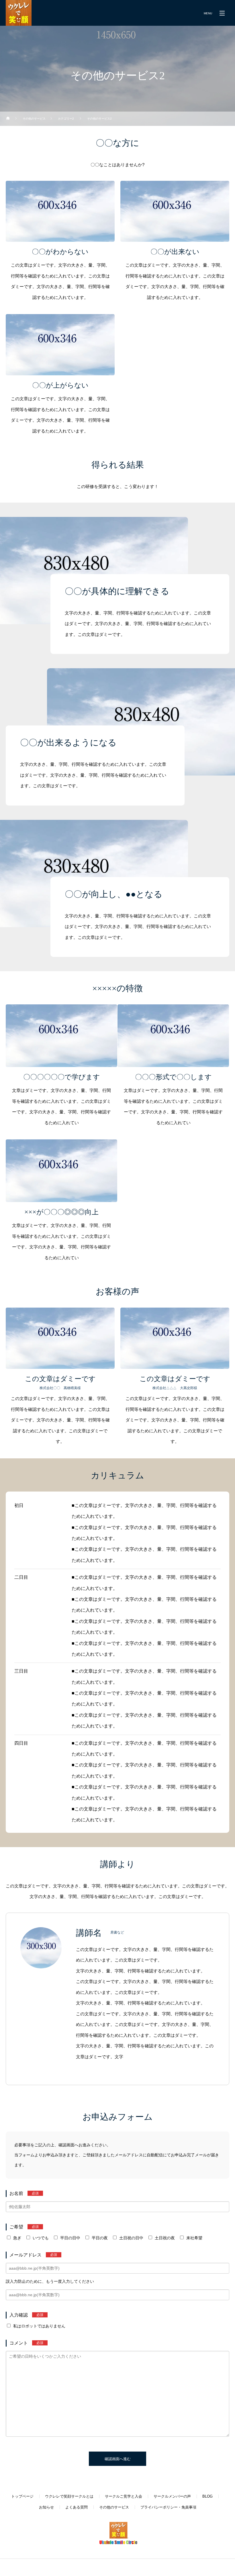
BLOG (207, 2496)
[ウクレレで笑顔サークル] (19, 13)
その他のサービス (114, 2507)
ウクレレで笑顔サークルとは (69, 2496)
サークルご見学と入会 (124, 2496)
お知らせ (46, 2507)
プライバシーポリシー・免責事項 (168, 2507)
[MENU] (222, 13)
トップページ (22, 2496)
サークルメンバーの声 (172, 2496)
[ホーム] (8, 119)
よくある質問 (77, 2507)
